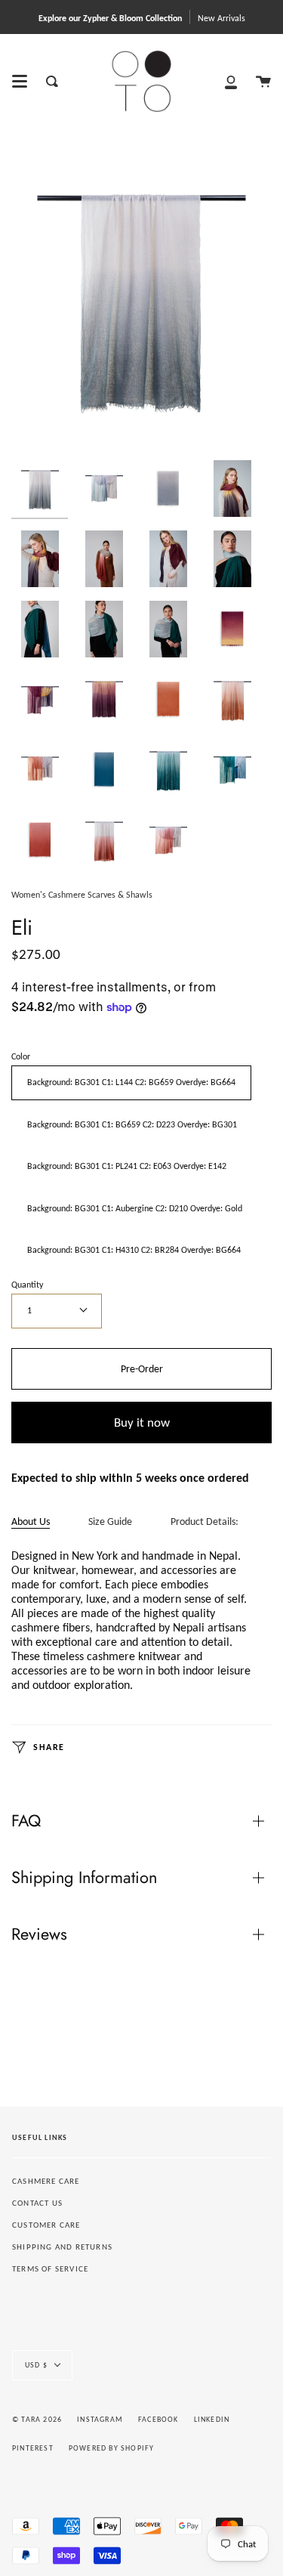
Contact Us (37, 2203)
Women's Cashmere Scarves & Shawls (82, 895)
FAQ (26, 1821)
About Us (31, 1521)
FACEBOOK (158, 2419)
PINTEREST (33, 2448)
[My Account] (231, 81)
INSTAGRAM (100, 2419)
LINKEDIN (212, 2419)
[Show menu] (20, 82)
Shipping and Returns (62, 2247)
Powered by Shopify (112, 2448)
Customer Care (46, 2225)
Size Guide (110, 1521)
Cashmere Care (46, 2181)
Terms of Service (50, 2269)
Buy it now (142, 1423)
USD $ (36, 2365)
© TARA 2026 (37, 2419)
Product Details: (205, 1521)
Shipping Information (84, 1877)
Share (48, 1746)
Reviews (39, 1934)
